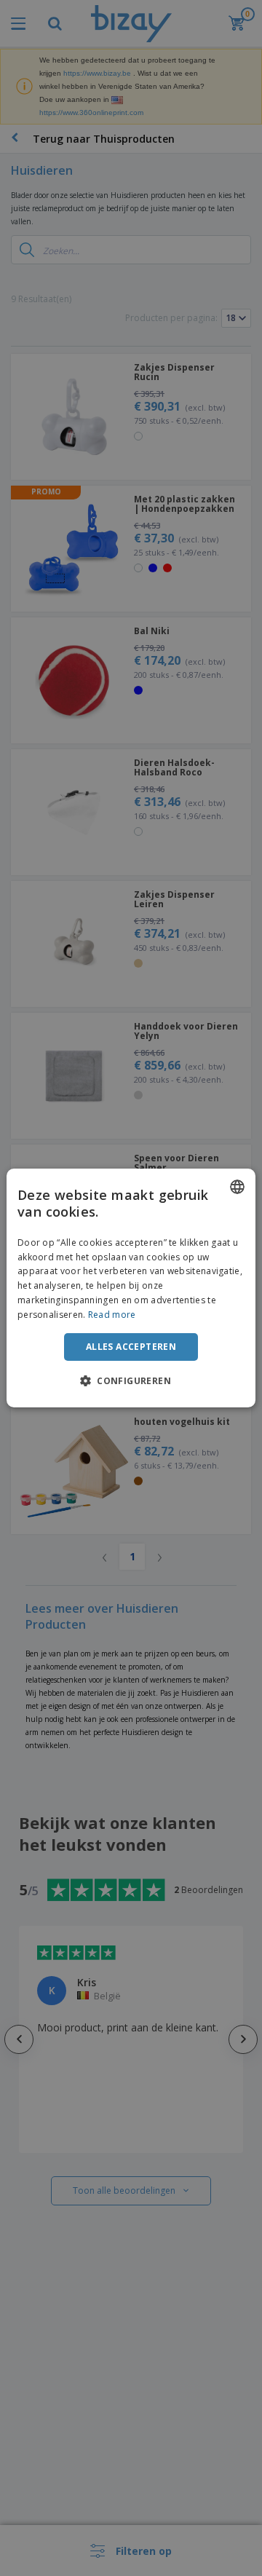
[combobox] (237, 1187)
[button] (131, 1380)
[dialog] (131, 1288)
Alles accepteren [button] (131, 1347)
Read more (112, 1315)
